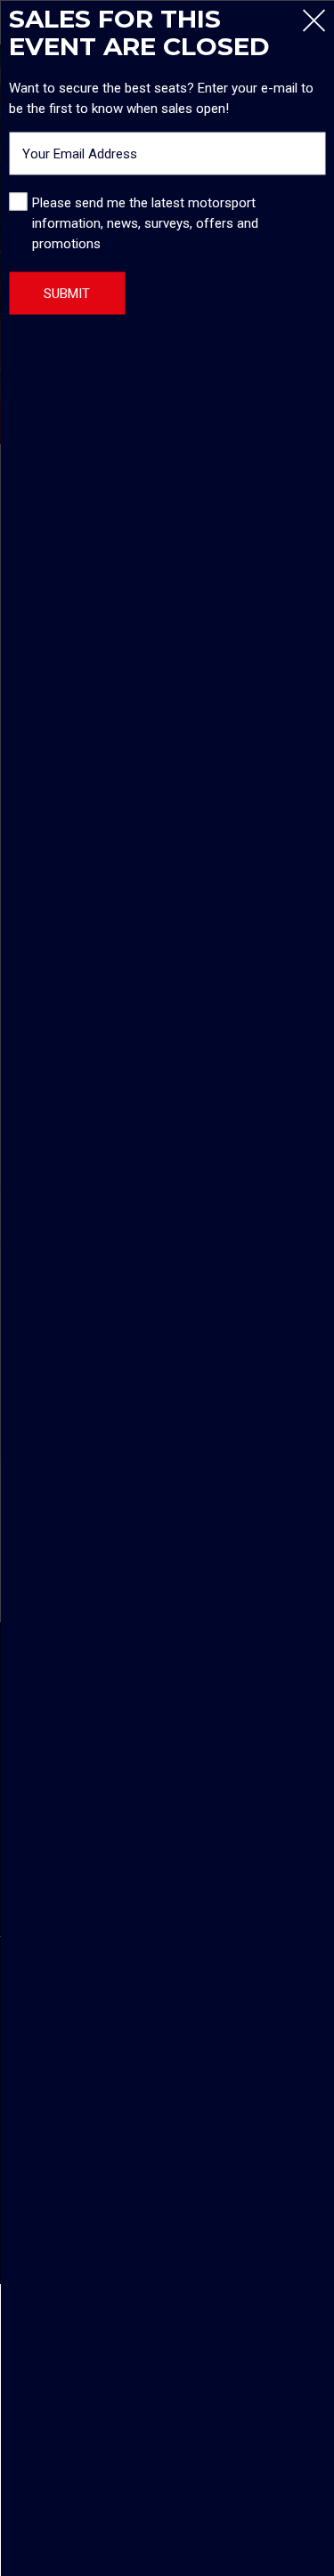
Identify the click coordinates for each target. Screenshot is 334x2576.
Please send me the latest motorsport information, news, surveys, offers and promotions (145, 222)
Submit (67, 293)
